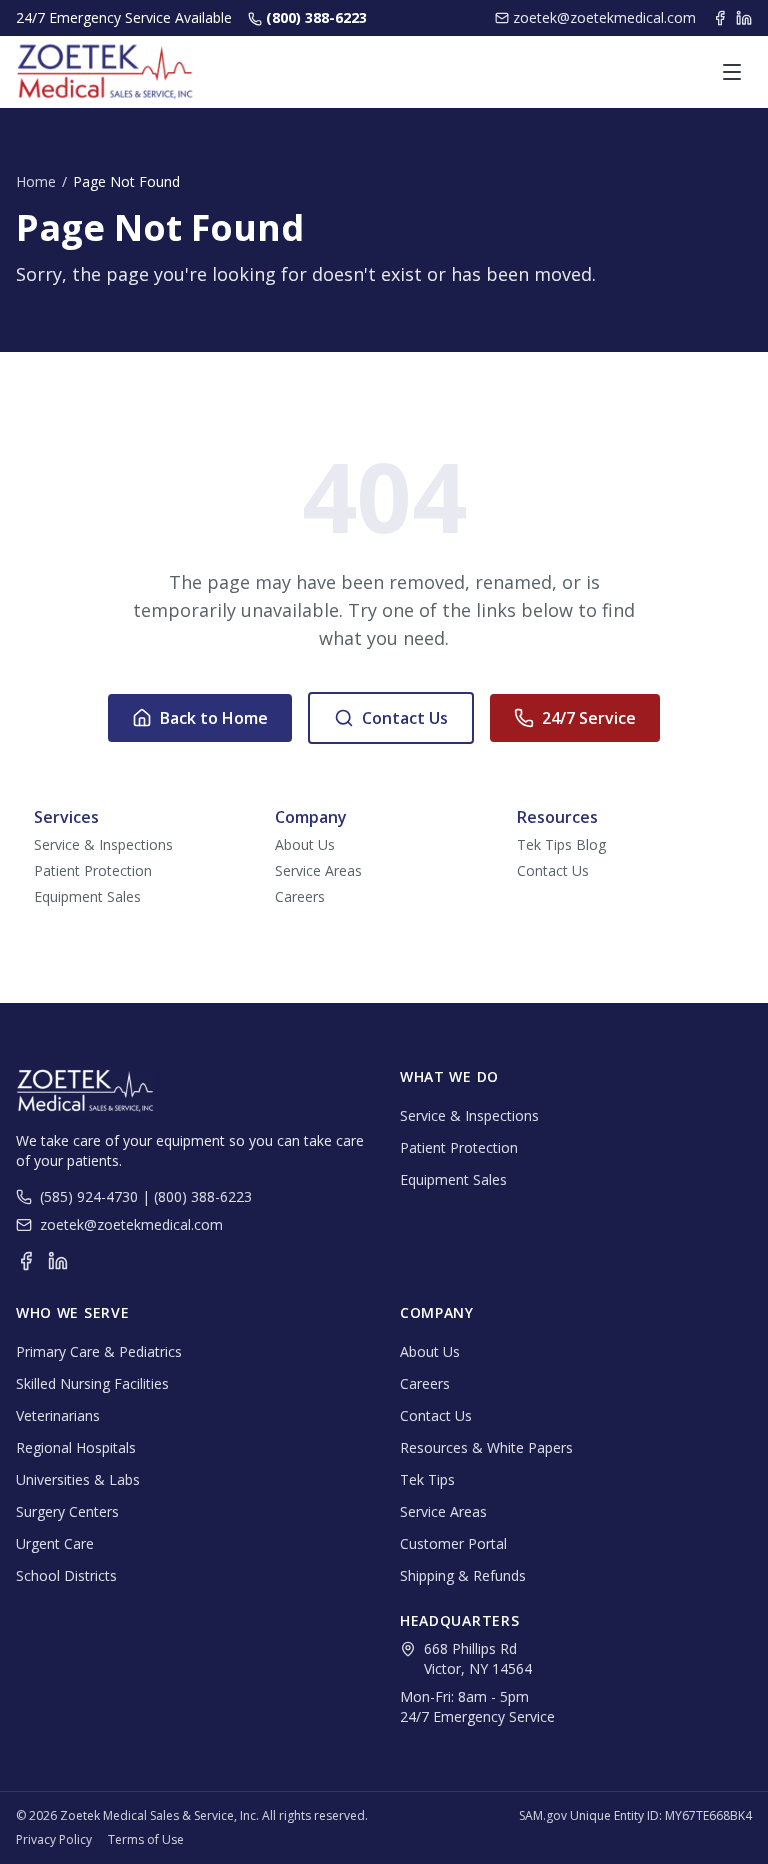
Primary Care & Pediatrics (99, 1351)
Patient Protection (93, 870)
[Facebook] (720, 18)
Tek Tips (427, 1479)
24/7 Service (589, 718)
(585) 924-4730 (89, 1196)
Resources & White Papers (486, 1447)
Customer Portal (453, 1543)
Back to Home (214, 718)
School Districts (66, 1575)
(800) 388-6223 (316, 17)
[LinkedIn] (744, 18)
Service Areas (318, 870)
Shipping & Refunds (463, 1575)
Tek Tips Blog (561, 844)
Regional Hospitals (76, 1447)
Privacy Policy (54, 1840)
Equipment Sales (87, 896)
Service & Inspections (103, 844)
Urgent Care (55, 1543)
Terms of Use (146, 1840)
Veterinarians (58, 1415)
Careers (300, 896)
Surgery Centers (67, 1511)
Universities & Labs (78, 1479)
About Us (305, 844)
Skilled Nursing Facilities (92, 1383)
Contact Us (405, 718)
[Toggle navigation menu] (732, 72)
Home (36, 181)
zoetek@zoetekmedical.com (604, 17)
